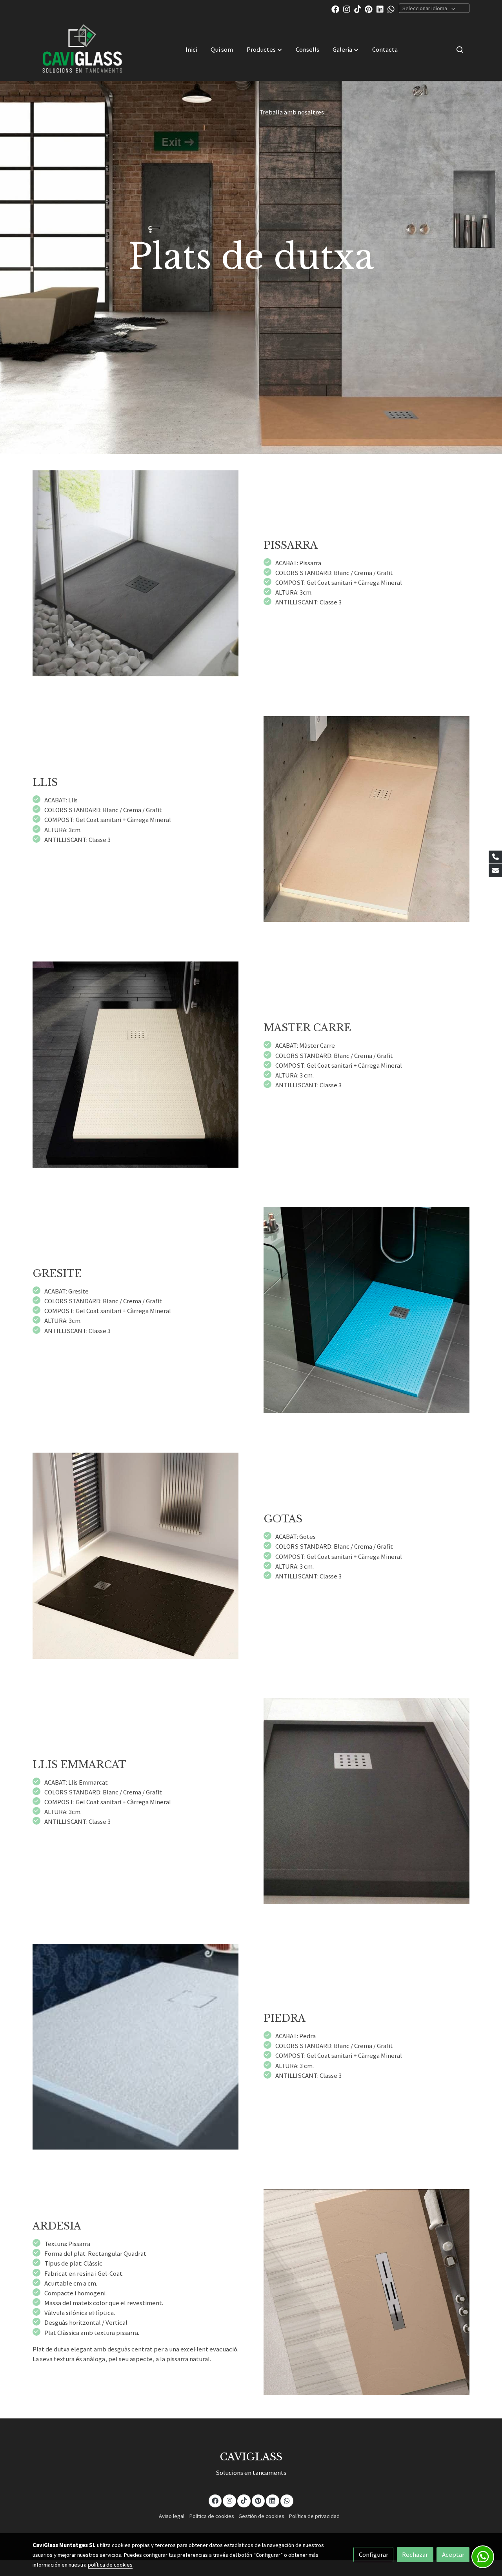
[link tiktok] (358, 9)
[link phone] (495, 857)
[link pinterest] (369, 9)
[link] (83, 49)
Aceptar (453, 2554)
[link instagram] (347, 9)
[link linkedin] (380, 9)
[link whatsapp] (391, 9)
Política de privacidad (314, 2516)
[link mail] (495, 871)
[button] (264, 49)
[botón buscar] (460, 49)
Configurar (374, 2554)
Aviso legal (172, 2516)
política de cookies (110, 2565)
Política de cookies (212, 2516)
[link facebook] (335, 9)
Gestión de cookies (261, 2516)
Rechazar (415, 2554)
